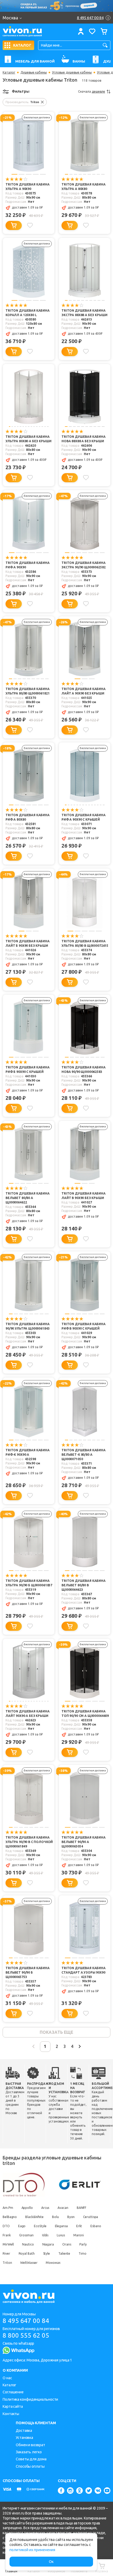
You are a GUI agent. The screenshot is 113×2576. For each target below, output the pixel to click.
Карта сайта (13, 2406)
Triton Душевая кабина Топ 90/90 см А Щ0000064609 (85, 1713)
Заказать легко (29, 2452)
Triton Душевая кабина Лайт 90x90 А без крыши (28, 1713)
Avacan (63, 2208)
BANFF (82, 2208)
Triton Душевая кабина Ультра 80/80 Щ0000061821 (28, 691)
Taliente (64, 2253)
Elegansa (61, 2226)
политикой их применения (32, 2550)
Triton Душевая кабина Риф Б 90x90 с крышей (28, 1069)
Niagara (48, 2244)
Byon (71, 2217)
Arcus (45, 2208)
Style (47, 2253)
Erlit (79, 2226)
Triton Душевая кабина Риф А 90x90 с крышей (84, 817)
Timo (83, 2253)
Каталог (9, 72)
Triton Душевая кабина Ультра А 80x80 (84, 187)
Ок (51, 2562)
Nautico (28, 2244)
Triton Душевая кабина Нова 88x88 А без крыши (84, 439)
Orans (67, 2244)
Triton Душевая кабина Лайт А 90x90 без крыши (84, 691)
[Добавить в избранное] (30, 225)
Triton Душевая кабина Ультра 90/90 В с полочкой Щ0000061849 (29, 1842)
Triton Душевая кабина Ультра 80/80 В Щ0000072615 (85, 943)
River (6, 2253)
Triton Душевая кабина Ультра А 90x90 (28, 187)
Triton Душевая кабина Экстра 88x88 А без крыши (84, 313)
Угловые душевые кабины (72, 72)
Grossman (26, 2235)
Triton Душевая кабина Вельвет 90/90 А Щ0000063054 (84, 1842)
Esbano (96, 2226)
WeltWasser (29, 2263)
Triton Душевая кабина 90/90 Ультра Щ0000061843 (28, 1326)
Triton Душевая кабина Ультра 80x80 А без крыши (28, 439)
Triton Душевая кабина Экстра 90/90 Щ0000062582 (84, 565)
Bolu (55, 2217)
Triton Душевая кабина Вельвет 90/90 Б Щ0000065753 (28, 1972)
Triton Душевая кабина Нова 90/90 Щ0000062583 (84, 1069)
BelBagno (10, 2217)
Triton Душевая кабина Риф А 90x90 (28, 565)
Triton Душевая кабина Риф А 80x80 (28, 817)
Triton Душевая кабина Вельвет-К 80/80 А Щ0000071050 (84, 1455)
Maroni (79, 2235)
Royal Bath (27, 2253)
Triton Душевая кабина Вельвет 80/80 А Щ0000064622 (28, 1198)
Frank (7, 2235)
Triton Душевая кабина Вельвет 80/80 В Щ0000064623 (84, 1585)
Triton (7, 2263)
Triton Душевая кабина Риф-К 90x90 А (28, 1452)
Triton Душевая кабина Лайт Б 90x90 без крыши (28, 943)
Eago (22, 2226)
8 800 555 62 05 (26, 2335)
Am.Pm (8, 2208)
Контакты (11, 2414)
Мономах (53, 2263)
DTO (6, 2226)
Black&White (34, 2217)
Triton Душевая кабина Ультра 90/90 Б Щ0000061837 (29, 1583)
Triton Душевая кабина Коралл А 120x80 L (28, 313)
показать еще (56, 2032)
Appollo (27, 2208)
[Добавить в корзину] (14, 225)
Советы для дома (31, 2459)
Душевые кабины (34, 72)
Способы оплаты (30, 2466)
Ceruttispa (91, 2217)
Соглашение (13, 2392)
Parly (83, 2244)
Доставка (24, 2431)
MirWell (8, 2244)
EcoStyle (40, 2226)
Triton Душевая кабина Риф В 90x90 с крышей (84, 1326)
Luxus (61, 2235)
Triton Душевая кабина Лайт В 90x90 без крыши (84, 1196)
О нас (7, 2378)
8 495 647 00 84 (26, 2321)
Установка (24, 2438)
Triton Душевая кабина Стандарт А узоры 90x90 (84, 1970)
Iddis (45, 2235)
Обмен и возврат (30, 2445)
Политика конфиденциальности (30, 2399)
